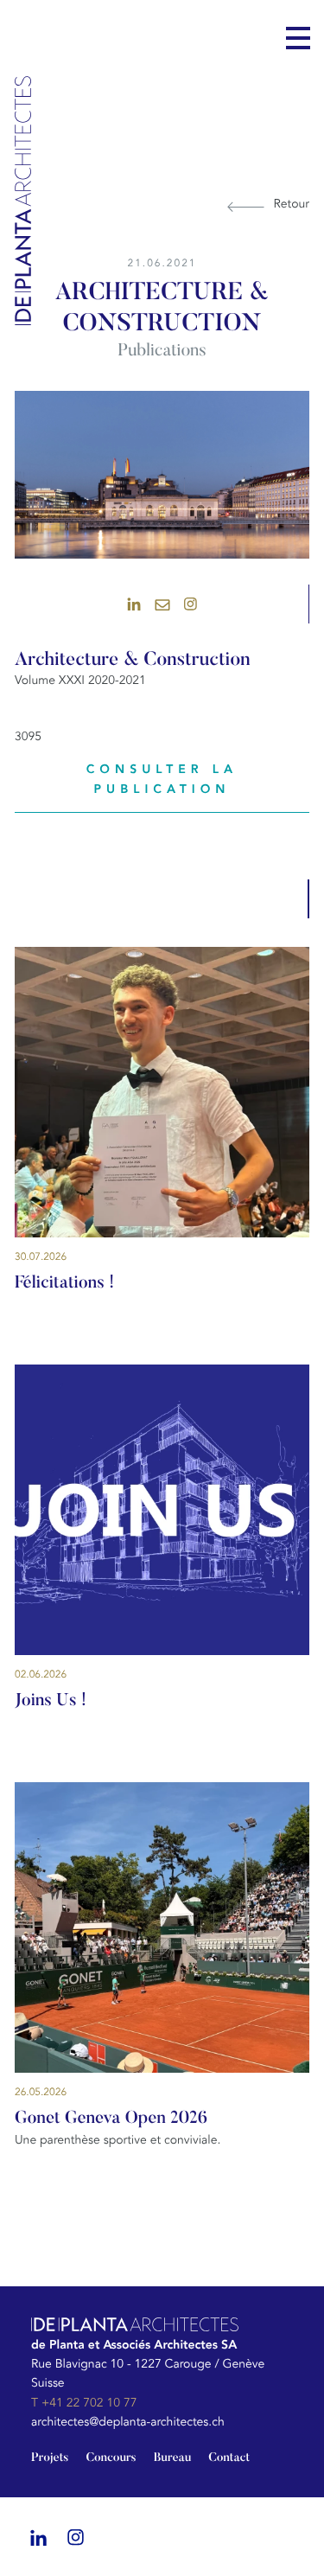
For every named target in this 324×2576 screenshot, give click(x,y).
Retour (292, 205)
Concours (111, 2458)
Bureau (173, 2458)
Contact (229, 2458)
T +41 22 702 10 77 (84, 2403)
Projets (50, 2458)
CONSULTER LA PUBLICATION (162, 779)
